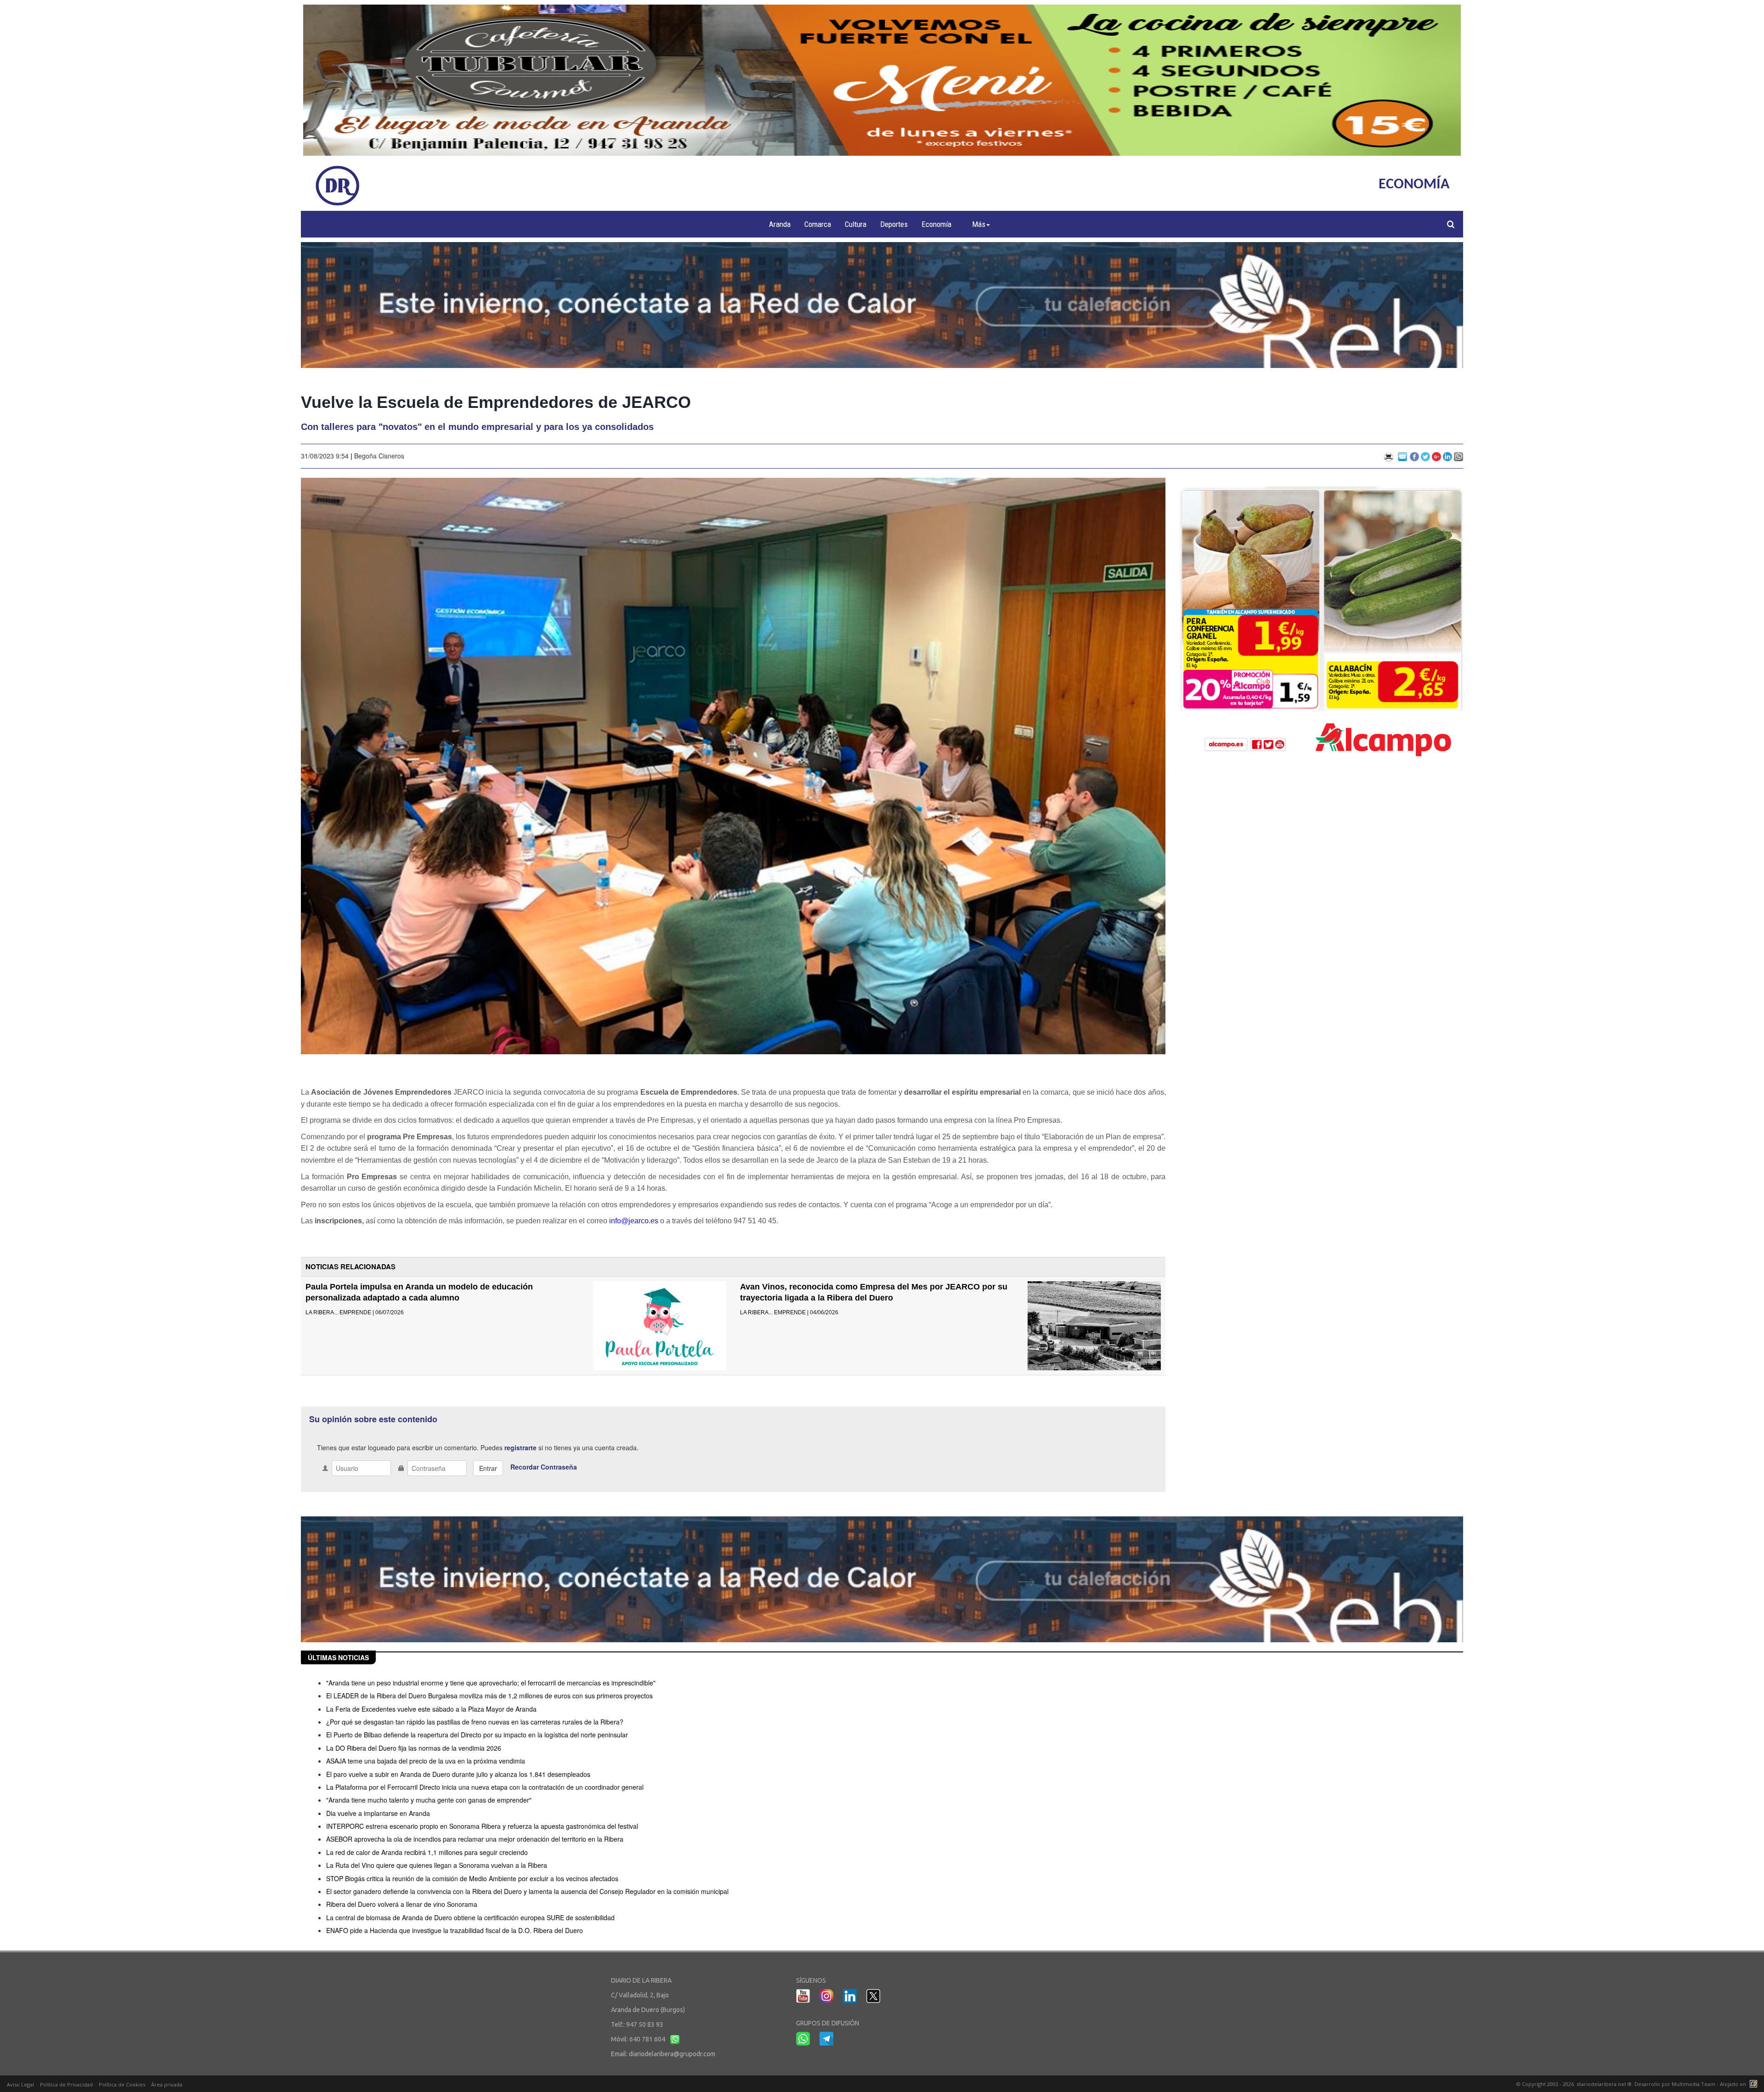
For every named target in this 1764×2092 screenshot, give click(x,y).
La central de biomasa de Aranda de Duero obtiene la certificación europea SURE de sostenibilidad (470, 1917)
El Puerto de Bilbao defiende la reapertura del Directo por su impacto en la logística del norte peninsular (477, 1735)
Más (979, 224)
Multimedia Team (1693, 2084)
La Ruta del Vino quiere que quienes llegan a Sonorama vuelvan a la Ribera (437, 1865)
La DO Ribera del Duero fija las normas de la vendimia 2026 (414, 1748)
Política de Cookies (122, 2084)
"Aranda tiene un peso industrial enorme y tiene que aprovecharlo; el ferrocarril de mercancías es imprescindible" (491, 1683)
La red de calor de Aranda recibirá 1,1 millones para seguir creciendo (427, 1852)
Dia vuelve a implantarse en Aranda (378, 1813)
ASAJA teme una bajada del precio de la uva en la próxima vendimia (426, 1761)
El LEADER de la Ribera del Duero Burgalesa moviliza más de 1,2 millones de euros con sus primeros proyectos (489, 1696)
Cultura (856, 224)
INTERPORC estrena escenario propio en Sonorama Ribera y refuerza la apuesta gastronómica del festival (482, 1826)
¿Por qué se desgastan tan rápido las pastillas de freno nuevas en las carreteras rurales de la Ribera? (475, 1722)
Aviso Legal (20, 2084)
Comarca (818, 224)
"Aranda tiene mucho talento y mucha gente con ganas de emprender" (429, 1800)
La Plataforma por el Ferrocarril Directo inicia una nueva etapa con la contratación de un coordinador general (485, 1787)
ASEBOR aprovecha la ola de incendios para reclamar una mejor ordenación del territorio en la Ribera (475, 1839)
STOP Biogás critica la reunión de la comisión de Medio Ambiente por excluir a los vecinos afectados (472, 1878)
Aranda (780, 224)
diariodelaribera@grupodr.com (672, 2054)
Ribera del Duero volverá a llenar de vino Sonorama (402, 1904)
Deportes (894, 224)
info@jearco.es (634, 1221)
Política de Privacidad (66, 2084)
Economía (936, 224)
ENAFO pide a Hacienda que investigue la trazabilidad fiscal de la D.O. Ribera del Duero (455, 1930)
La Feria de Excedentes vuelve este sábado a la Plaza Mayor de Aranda (431, 1709)
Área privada (167, 2084)
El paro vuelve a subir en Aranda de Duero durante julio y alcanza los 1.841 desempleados (458, 1774)
